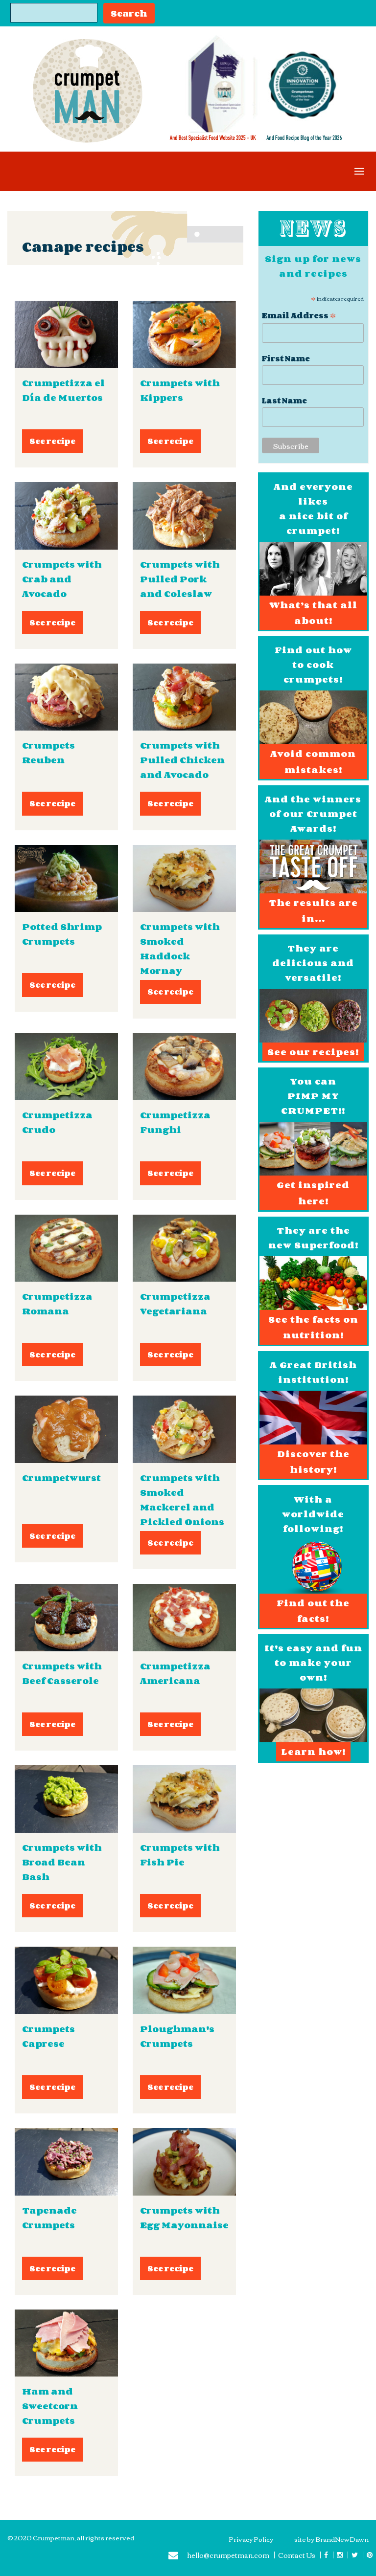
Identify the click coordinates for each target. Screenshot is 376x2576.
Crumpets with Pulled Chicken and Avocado (182, 760)
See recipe (52, 441)
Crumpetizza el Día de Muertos (63, 390)
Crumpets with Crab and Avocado (62, 579)
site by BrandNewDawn (331, 2539)
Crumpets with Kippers (180, 390)
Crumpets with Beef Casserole (62, 1673)
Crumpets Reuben (48, 753)
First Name (286, 359)
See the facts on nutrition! (313, 1327)
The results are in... (313, 910)
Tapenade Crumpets (49, 2218)
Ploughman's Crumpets (177, 2036)
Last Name (284, 401)
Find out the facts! (313, 1611)
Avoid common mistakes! (313, 761)
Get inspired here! (313, 1193)
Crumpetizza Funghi (175, 1122)
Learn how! (313, 1752)
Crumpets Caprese (48, 2036)
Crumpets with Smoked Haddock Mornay (180, 949)
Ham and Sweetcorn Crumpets (50, 2406)
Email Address (299, 314)
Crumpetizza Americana (175, 1673)
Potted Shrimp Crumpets (62, 934)
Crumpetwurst (61, 1478)
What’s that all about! (313, 613)
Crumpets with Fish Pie (180, 1855)
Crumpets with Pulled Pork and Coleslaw (180, 579)
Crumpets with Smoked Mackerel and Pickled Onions (182, 1500)
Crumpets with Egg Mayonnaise (184, 2218)
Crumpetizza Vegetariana (175, 1304)
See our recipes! (313, 1052)
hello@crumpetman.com (228, 2556)
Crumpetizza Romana (57, 1304)
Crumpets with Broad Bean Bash (62, 1862)
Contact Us (297, 2555)
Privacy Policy (251, 2539)
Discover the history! (313, 1462)
